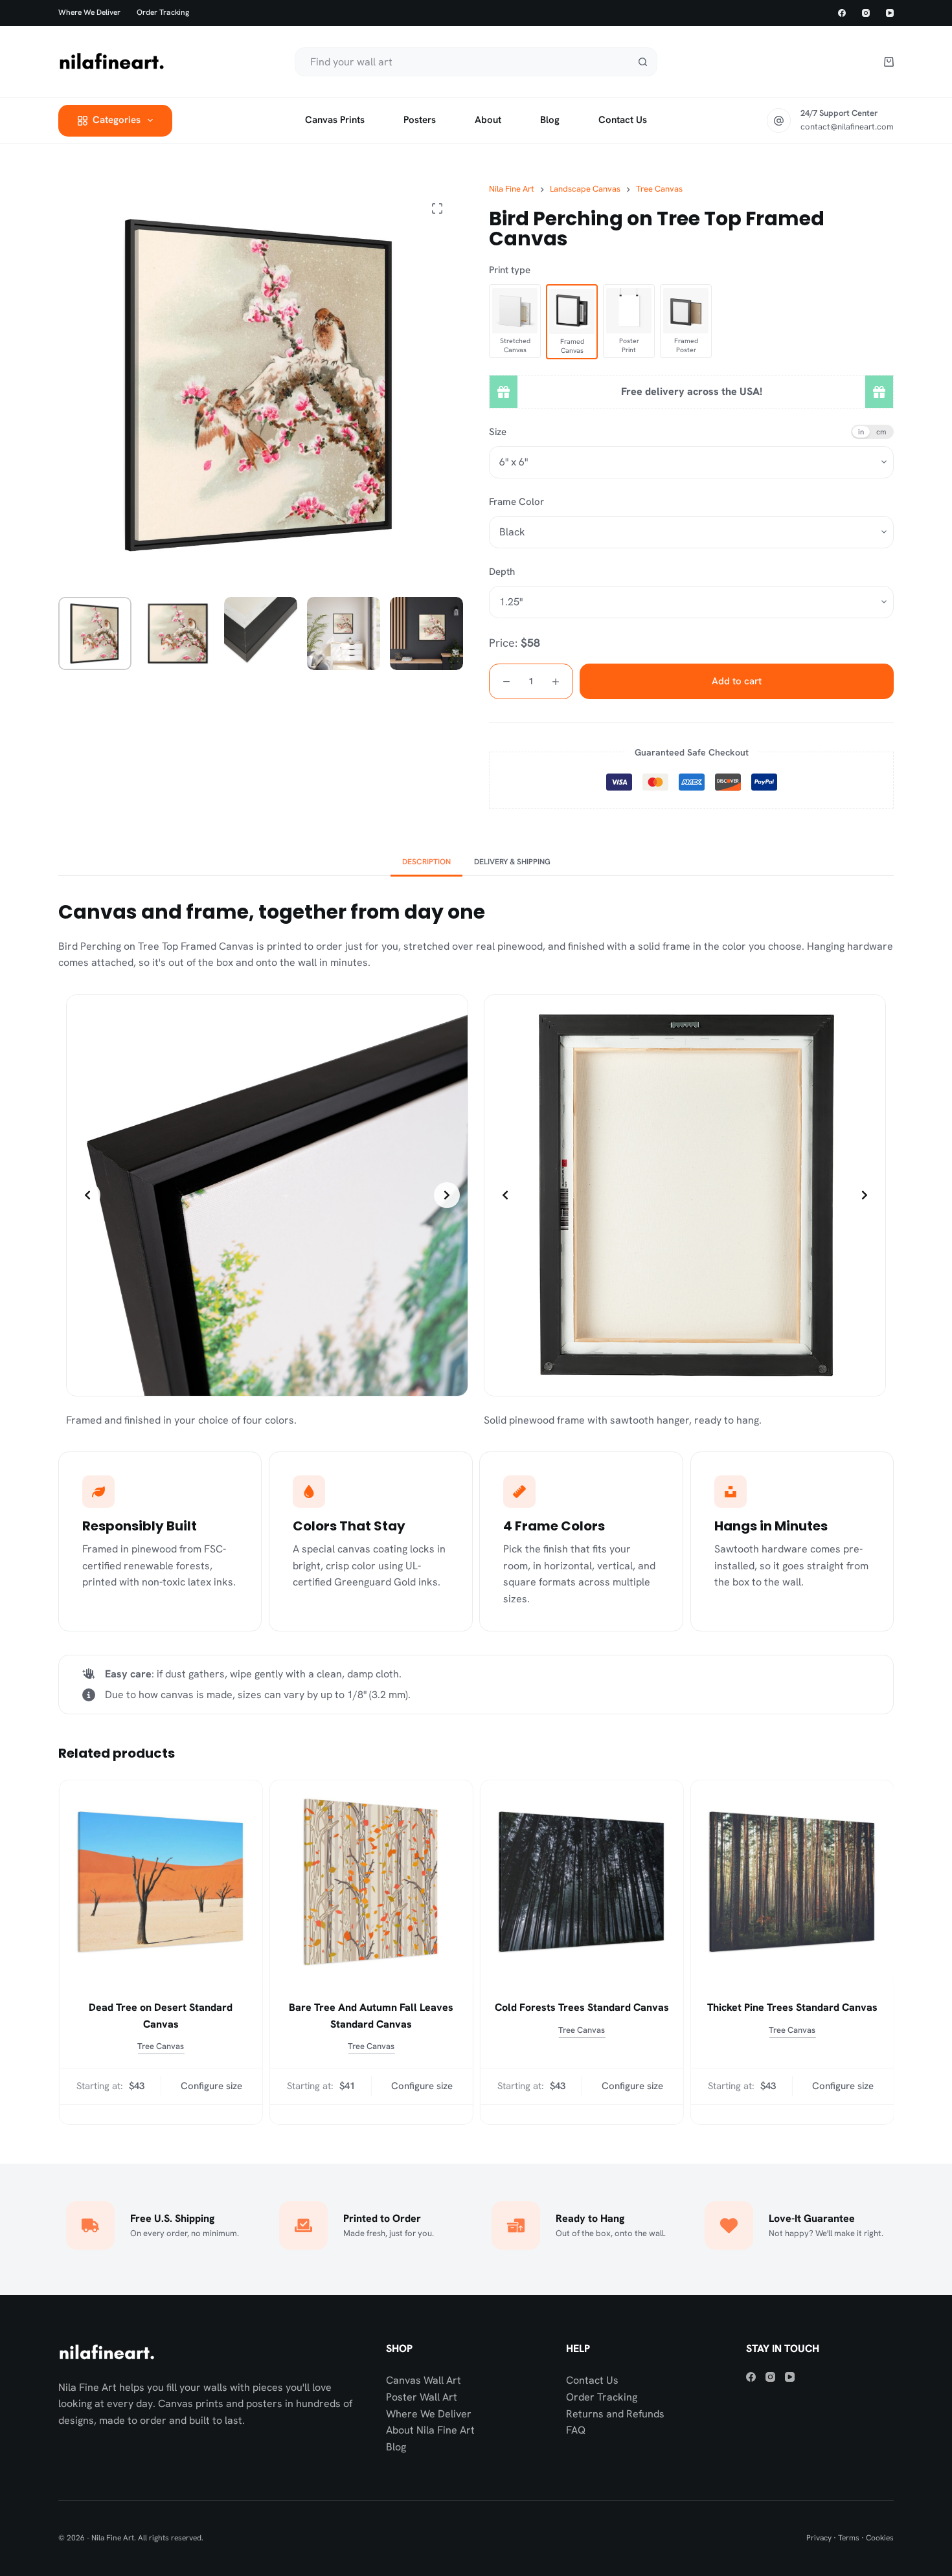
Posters (420, 120)
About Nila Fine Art (430, 2430)
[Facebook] (842, 13)
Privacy (819, 2538)
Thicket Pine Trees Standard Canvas (792, 2007)
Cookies (880, 2538)
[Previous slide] (87, 1195)
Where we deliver (89, 12)
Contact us (623, 120)
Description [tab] (426, 862)
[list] (267, 1195)
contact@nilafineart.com (847, 127)
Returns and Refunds (615, 2414)
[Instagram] (866, 13)
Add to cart (737, 681)
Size (498, 432)
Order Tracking (163, 12)
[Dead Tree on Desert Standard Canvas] (160, 1882)
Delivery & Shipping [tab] (512, 862)
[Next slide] (447, 1195)
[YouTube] (890, 13)
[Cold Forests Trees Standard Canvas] (581, 1882)
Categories (117, 120)
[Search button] (643, 62)
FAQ (576, 2430)
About (488, 120)
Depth (502, 572)
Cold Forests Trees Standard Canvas (581, 2007)
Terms (849, 2538)
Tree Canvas (161, 2046)
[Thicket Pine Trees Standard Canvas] (792, 1882)
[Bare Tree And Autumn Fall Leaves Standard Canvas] (371, 1882)
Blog (550, 120)
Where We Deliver (429, 2414)
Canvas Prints (335, 120)
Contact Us (592, 2380)
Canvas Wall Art (424, 2380)
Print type (510, 270)
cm (881, 431)
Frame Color (516, 502)
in (861, 431)
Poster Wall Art (422, 2397)
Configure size (211, 2086)
